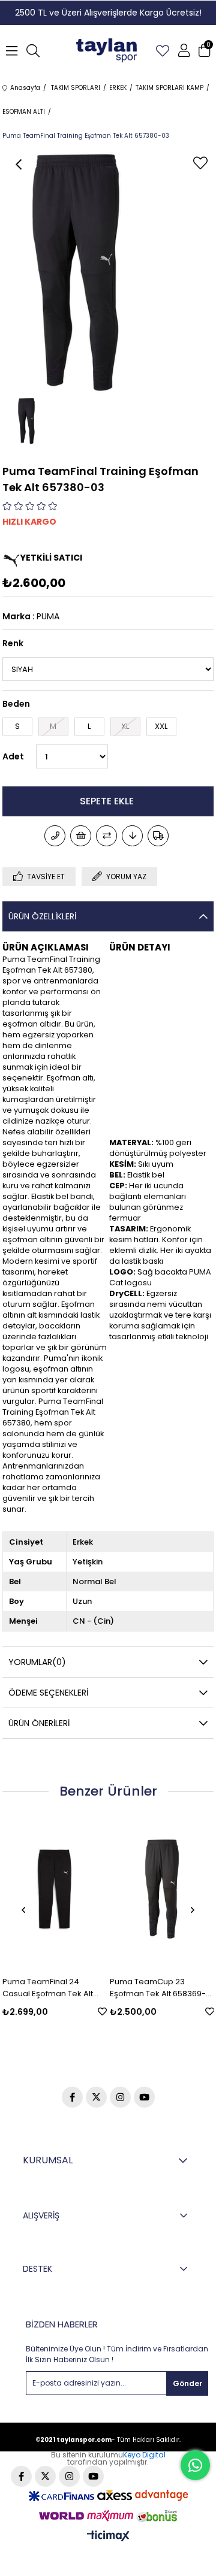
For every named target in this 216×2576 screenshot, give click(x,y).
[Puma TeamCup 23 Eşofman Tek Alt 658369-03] (104, 1889)
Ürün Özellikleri (42, 916)
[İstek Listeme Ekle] (81, 836)
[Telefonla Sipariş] (55, 836)
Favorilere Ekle (45, 2012)
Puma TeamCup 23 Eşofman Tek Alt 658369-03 (100, 1988)
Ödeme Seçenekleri (48, 1693)
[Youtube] (144, 2097)
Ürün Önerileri (39, 1723)
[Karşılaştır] (106, 836)
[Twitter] (96, 2097)
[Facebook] (72, 2097)
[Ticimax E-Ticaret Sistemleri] (108, 2537)
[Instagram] (120, 2097)
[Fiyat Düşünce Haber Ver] (132, 836)
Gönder (187, 2383)
